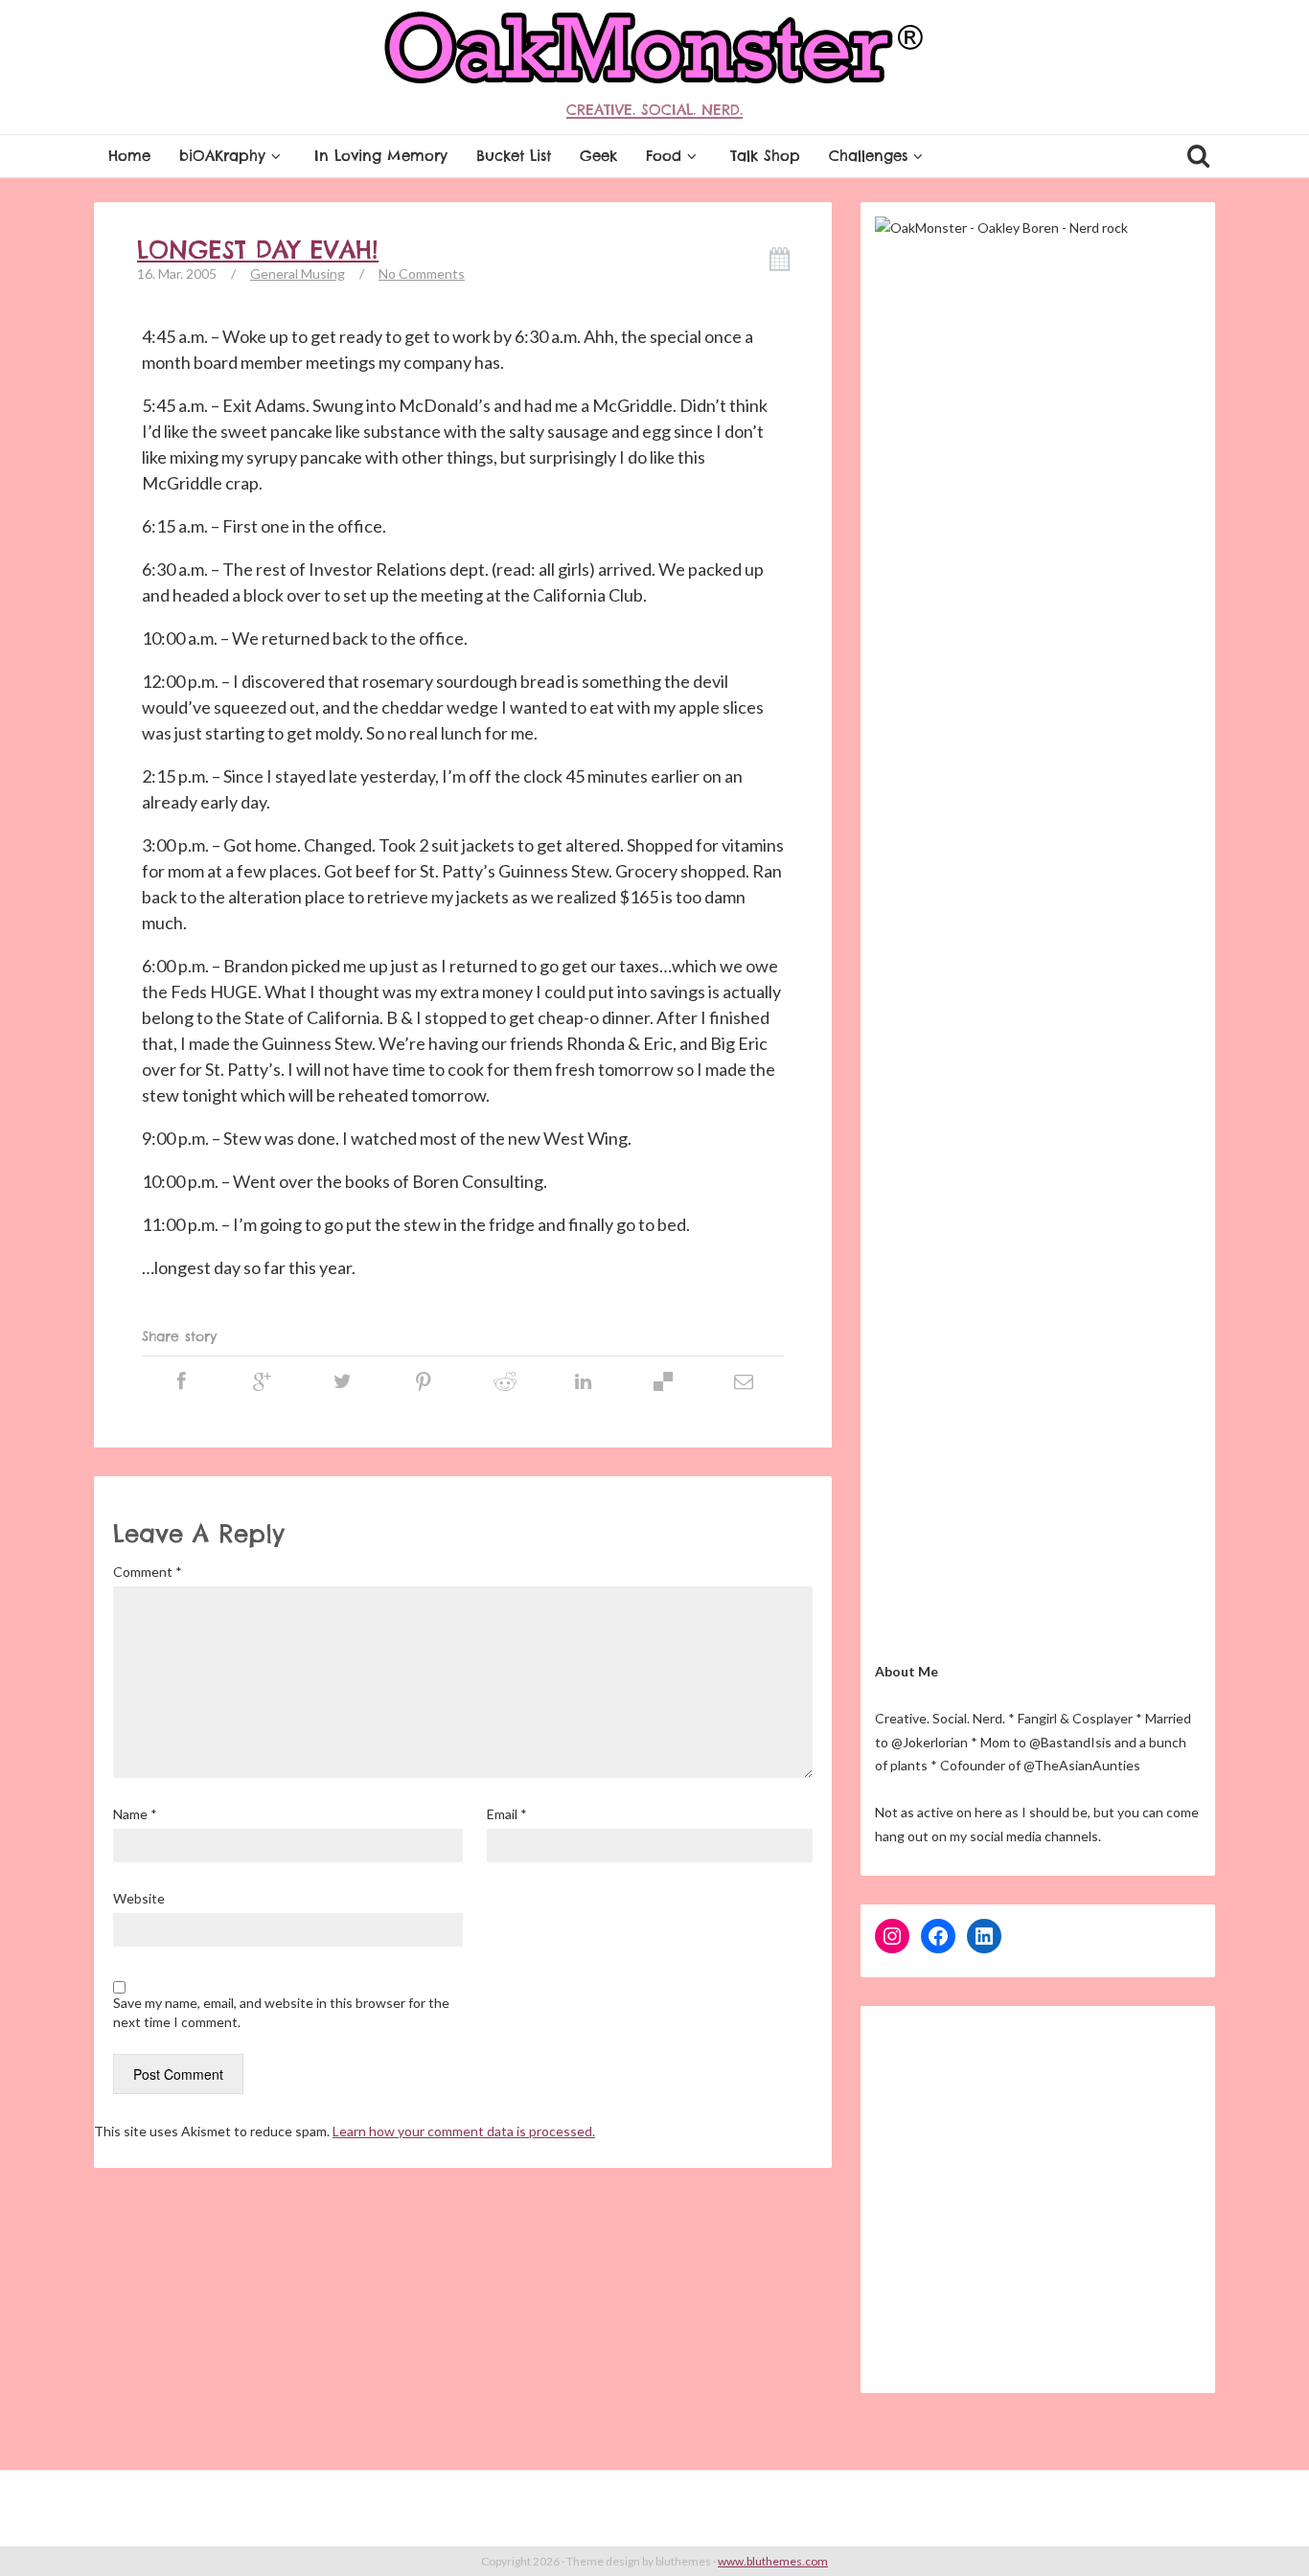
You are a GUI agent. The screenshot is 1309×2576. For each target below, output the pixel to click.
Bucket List (514, 156)
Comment (148, 1572)
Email (507, 1814)
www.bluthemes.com (773, 2561)
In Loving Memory (381, 156)
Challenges (868, 156)
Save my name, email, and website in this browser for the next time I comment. (281, 2012)
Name (135, 1814)
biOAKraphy (222, 156)
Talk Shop (765, 156)
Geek (598, 156)
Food (664, 156)
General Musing (298, 274)
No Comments (422, 274)
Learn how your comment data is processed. (464, 2131)
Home (129, 156)
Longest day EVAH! (258, 250)
